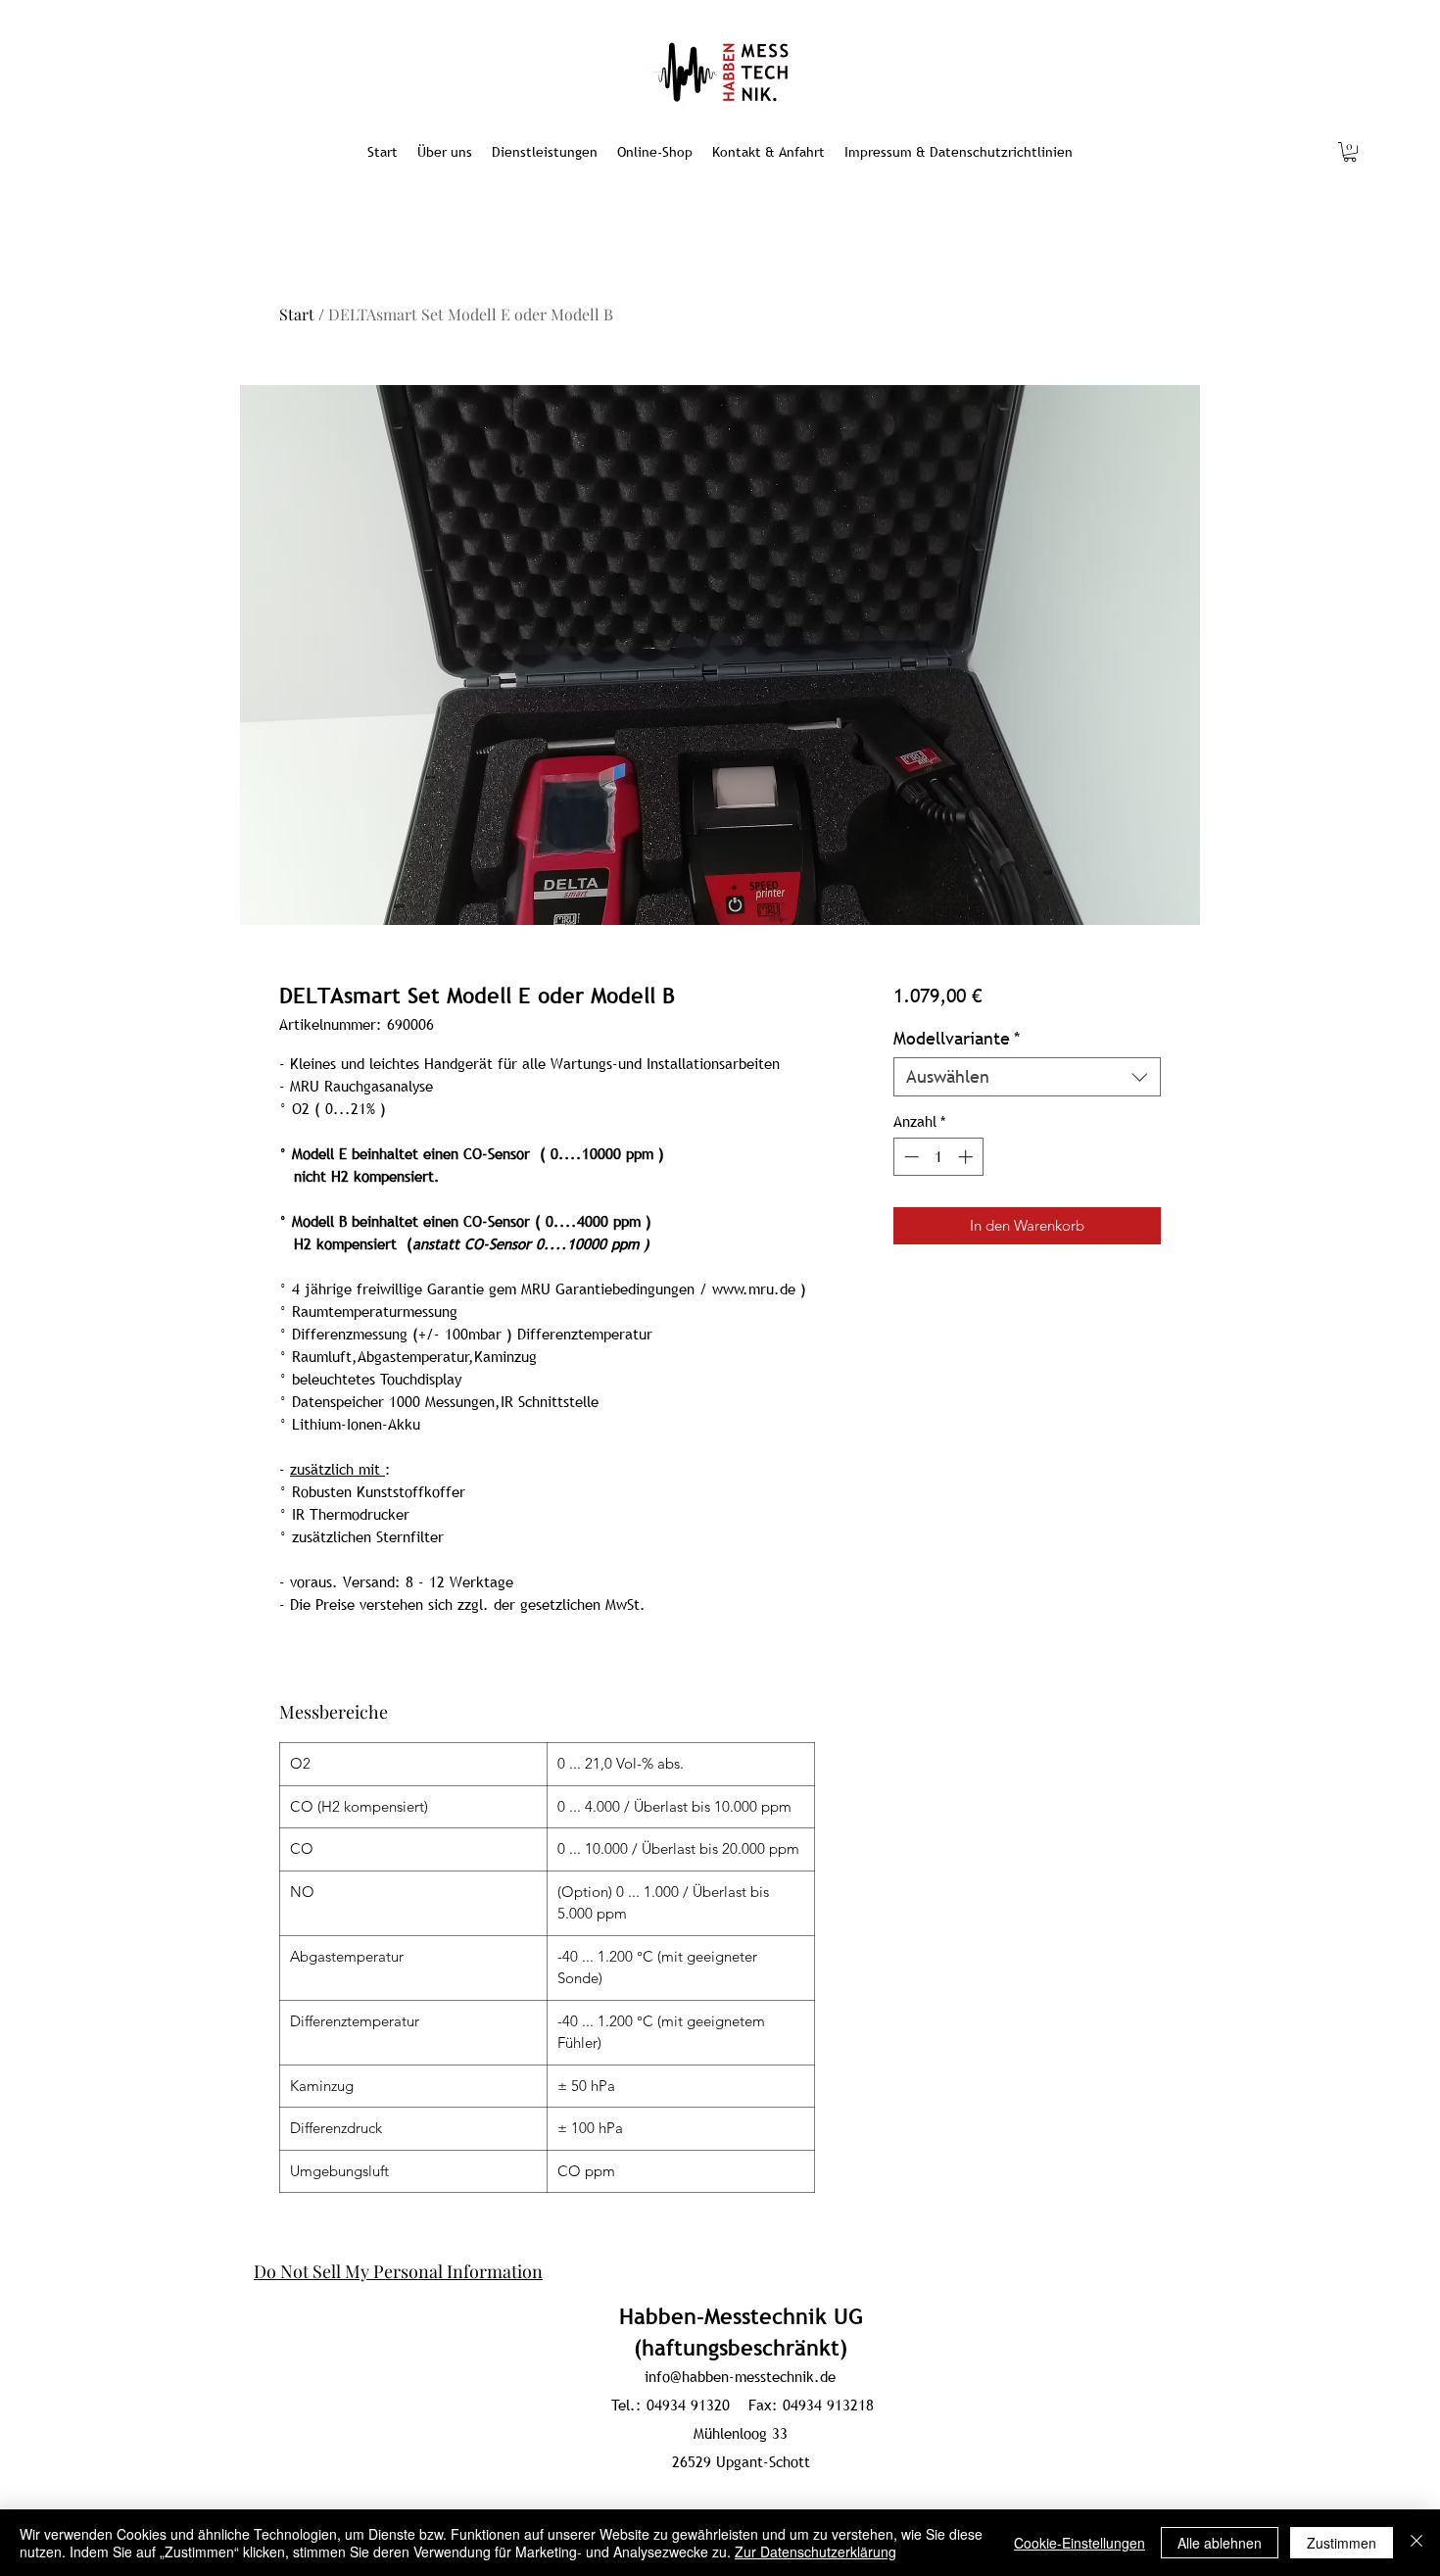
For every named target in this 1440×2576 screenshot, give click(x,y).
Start (297, 314)
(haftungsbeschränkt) (741, 2348)
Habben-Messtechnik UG (741, 2317)
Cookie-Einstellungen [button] (1080, 2543)
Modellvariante (957, 1039)
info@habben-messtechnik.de (740, 2376)
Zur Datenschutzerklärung (816, 2552)
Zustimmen (1342, 2543)
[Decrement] (910, 1157)
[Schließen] (1416, 2543)
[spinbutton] (938, 1157)
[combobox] (1027, 1077)
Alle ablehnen (1220, 2543)
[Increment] (967, 1157)
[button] (1350, 152)
